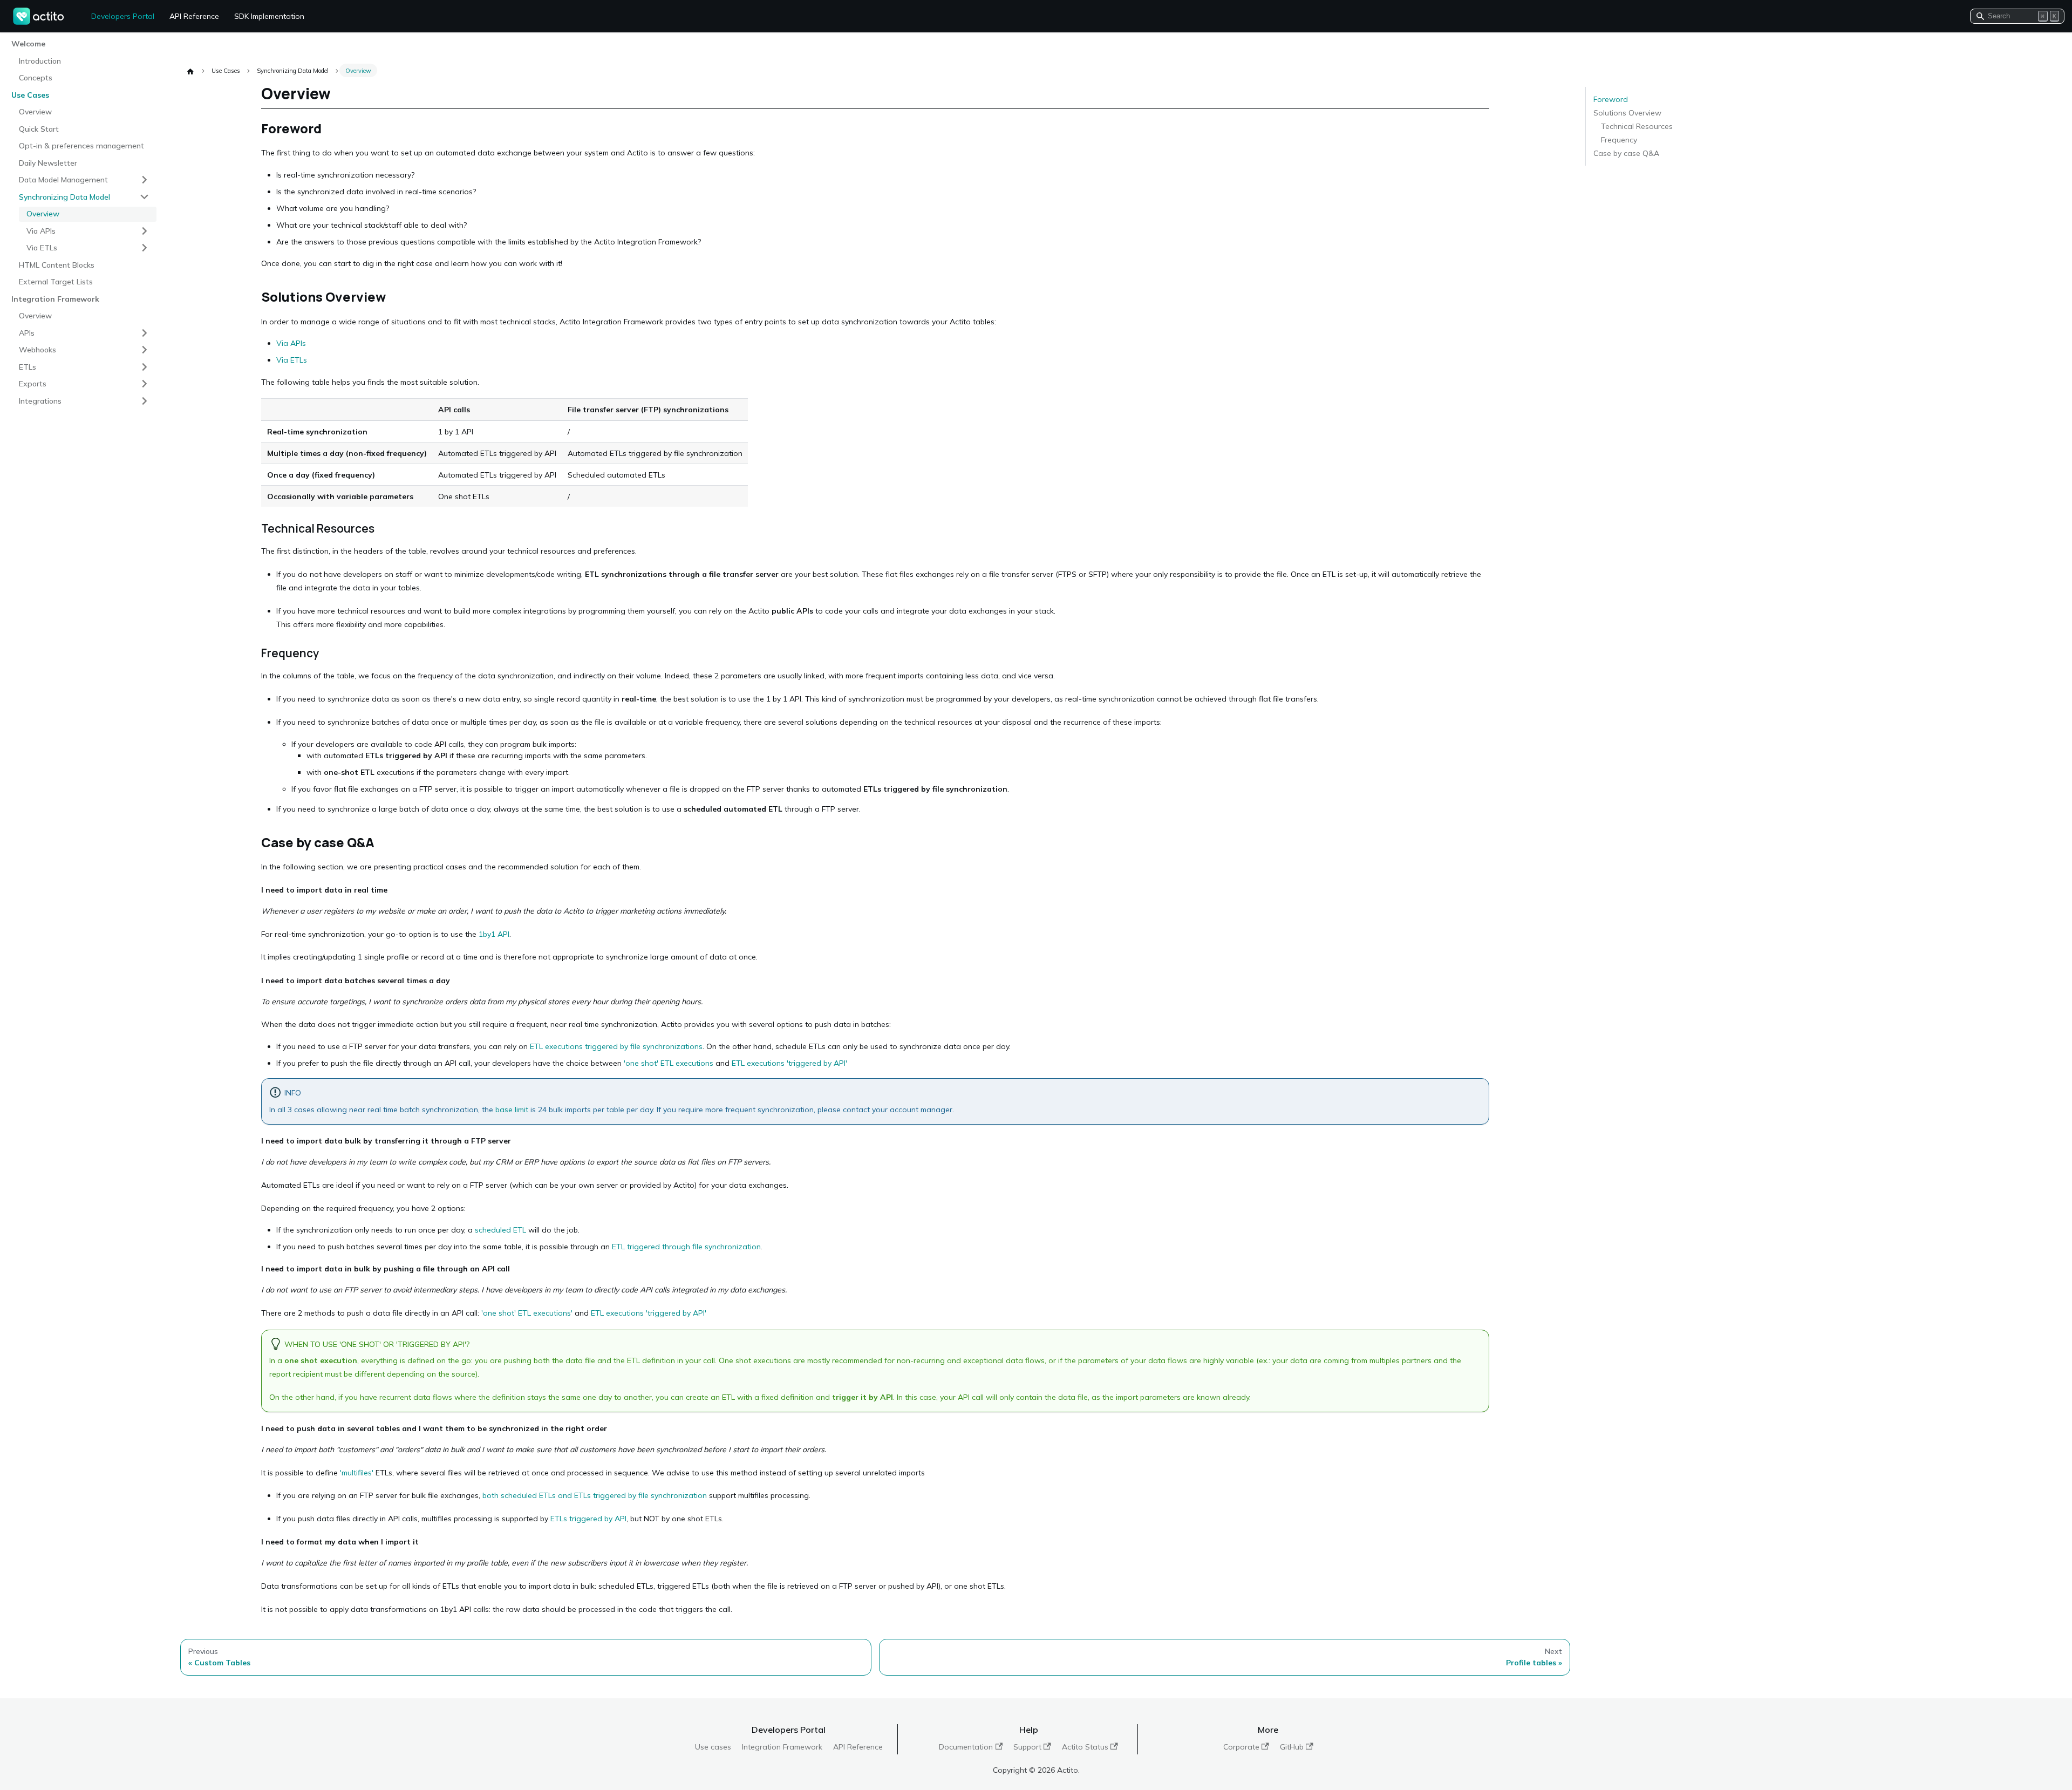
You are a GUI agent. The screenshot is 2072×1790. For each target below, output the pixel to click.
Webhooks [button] (38, 349)
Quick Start (39, 128)
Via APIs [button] (41, 230)
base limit (512, 1110)
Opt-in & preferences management (81, 145)
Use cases (713, 1747)
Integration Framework (782, 1747)
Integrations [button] (40, 400)
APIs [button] (27, 332)
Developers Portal (123, 16)
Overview (35, 111)
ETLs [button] (28, 366)
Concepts (36, 77)
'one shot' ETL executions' (527, 1313)
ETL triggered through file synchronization (686, 1247)
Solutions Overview (1627, 113)
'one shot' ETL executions (669, 1063)
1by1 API (494, 934)
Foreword (1611, 99)
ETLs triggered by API (588, 1519)
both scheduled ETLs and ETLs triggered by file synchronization (595, 1495)
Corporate (1241, 1747)
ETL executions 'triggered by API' (789, 1063)
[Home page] (190, 71)
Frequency (1619, 140)
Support (1027, 1747)
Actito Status (1085, 1747)
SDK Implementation (269, 16)
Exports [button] (33, 383)
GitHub (1292, 1747)
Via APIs (291, 343)
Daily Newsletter (48, 162)
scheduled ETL (500, 1230)
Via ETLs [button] (42, 247)
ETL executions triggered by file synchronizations (616, 1046)
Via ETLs (292, 360)
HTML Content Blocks (57, 264)
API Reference (194, 16)
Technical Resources (1637, 126)
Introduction (40, 60)
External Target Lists (56, 281)
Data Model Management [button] (63, 179)
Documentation (966, 1747)
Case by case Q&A (1626, 153)
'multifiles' (357, 1473)
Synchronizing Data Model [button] (64, 196)
